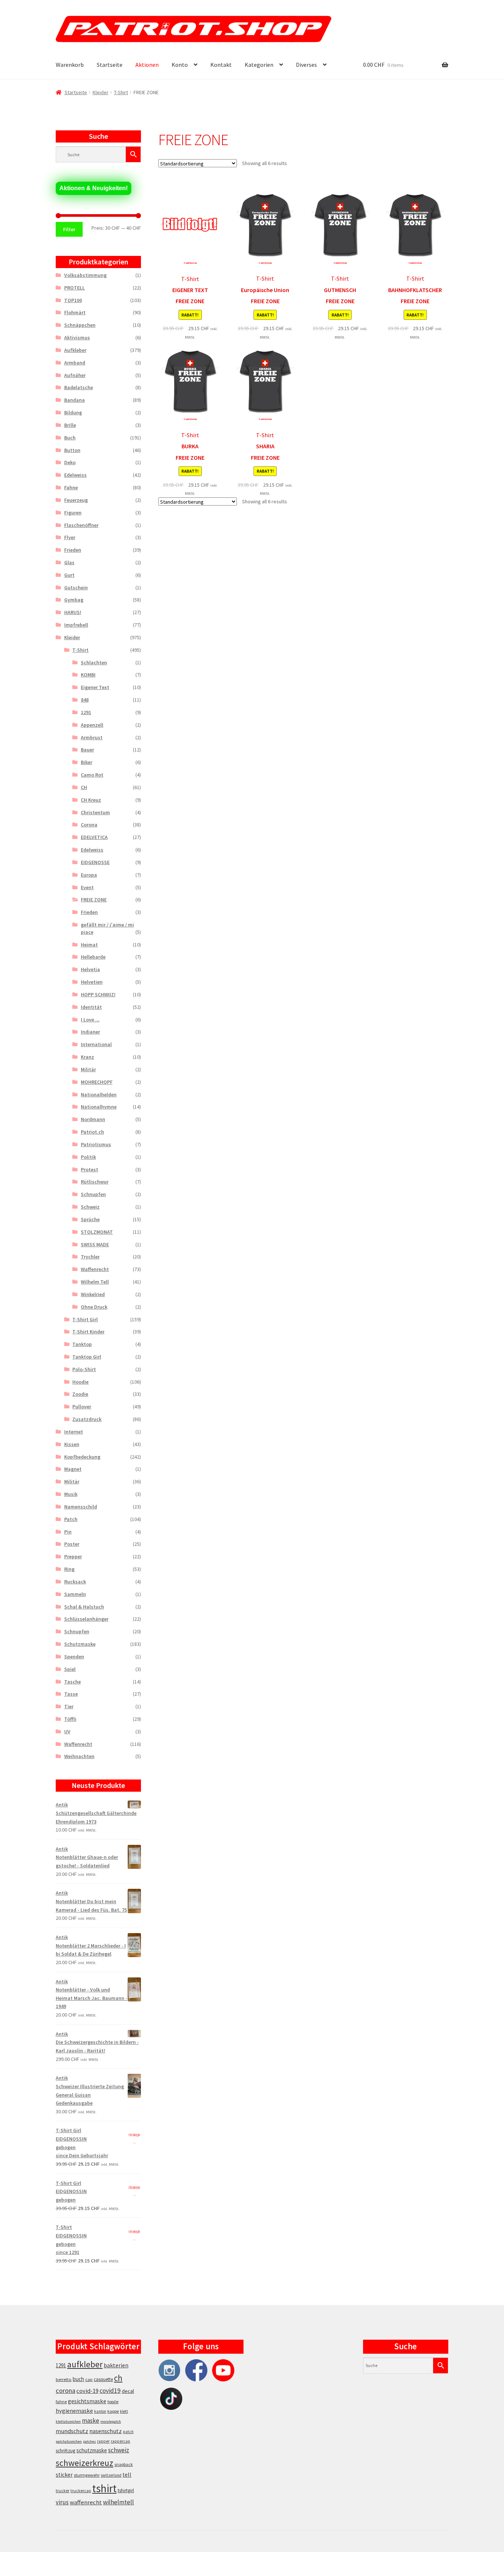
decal (128, 2391)
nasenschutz (106, 2431)
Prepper (73, 1556)
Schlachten (94, 662)
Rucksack (75, 1582)
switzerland (111, 2475)
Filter (69, 229)
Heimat (89, 945)
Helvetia (90, 969)
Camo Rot (92, 775)
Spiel (70, 1669)
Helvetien (92, 982)
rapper (103, 2441)
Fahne (71, 487)
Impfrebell (76, 625)
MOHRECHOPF (97, 1082)
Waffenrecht (95, 1269)
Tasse (71, 1694)
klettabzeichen (68, 2421)
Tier (69, 1706)
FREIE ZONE (94, 900)
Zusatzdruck (87, 1419)
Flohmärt (75, 312)
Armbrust (92, 737)
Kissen (72, 1444)
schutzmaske (92, 2450)
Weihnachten (79, 1756)
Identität (91, 1007)
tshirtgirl (126, 2491)
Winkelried (93, 1294)
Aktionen (147, 65)
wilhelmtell (118, 2502)
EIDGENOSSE (95, 862)
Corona (89, 825)
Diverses (306, 65)
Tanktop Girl (87, 1357)
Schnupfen (93, 1194)
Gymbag (74, 600)
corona (65, 2390)
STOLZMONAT (97, 1232)
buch (78, 2379)
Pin (68, 1532)
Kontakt (221, 65)
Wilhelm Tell (95, 1282)
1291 (86, 712)
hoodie (113, 2402)
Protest (89, 1169)
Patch (71, 1519)
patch (128, 2432)
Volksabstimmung (85, 275)
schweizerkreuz (84, 2463)
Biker (87, 762)
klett (124, 2411)
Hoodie (80, 1382)
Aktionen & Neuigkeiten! (94, 188)
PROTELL (75, 288)
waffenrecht (86, 2502)
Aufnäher (75, 375)
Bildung (73, 412)
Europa (89, 875)
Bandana (75, 400)
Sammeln (75, 1594)
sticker (64, 2475)
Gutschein (76, 588)
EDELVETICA (94, 837)
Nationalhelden (99, 1095)
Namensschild (81, 1507)
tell (127, 2475)
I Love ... (90, 1020)
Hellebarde (93, 957)
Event (87, 887)
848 (85, 700)
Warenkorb (70, 65)
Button (72, 450)
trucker (63, 2491)
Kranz (87, 1057)
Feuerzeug (76, 500)
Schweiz (90, 1207)
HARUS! (73, 612)
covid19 (110, 2391)
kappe (113, 2411)
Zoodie (80, 1394)
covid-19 (87, 2391)
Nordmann (93, 1119)
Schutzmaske (80, 1644)
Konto (180, 65)
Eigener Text (95, 687)
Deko (70, 462)
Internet (74, 1432)
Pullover (82, 1407)
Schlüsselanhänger (86, 1619)
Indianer (90, 1032)
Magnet (73, 1469)
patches (89, 2441)
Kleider (101, 92)
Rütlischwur (95, 1182)
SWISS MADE (95, 1244)
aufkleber (85, 2364)
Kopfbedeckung (82, 1457)
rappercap (120, 2441)
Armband (75, 363)
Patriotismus (96, 1144)
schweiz (119, 2450)
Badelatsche (79, 387)
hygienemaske (74, 2411)
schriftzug (65, 2451)
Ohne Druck (94, 1307)
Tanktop (82, 1344)
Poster (72, 1544)
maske (91, 2421)
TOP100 (73, 300)
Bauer (87, 750)
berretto (64, 2379)
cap (89, 2379)
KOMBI (88, 675)
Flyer (70, 537)
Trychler (90, 1257)
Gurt (69, 575)
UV (67, 1731)
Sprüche (90, 1219)
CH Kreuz (91, 800)
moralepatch (111, 2421)
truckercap (81, 2491)
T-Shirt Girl (85, 1319)
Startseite (110, 65)
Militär (88, 1069)
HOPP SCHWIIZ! (98, 994)
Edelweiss (75, 475)
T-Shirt (121, 92)
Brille (70, 425)
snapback (124, 2464)
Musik (71, 1494)
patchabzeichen (69, 2441)
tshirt (104, 2488)
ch (118, 2378)
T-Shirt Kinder (88, 1332)
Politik (88, 1157)
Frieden (73, 550)
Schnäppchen (80, 325)
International (96, 1044)
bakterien (116, 2365)
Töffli (70, 1719)
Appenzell (92, 725)
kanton (100, 2411)
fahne (61, 2402)
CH (84, 787)
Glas (69, 562)
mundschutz (72, 2431)
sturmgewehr (87, 2475)
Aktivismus (77, 338)
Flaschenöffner (81, 525)
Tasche (73, 1682)
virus (62, 2502)
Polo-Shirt (84, 1369)
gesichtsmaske (87, 2401)
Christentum (95, 812)
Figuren (73, 513)
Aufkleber (75, 350)
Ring (69, 1569)
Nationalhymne (99, 1107)
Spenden (74, 1657)
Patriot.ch (92, 1132)
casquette (103, 2379)
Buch (70, 438)
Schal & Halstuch (84, 1607)
